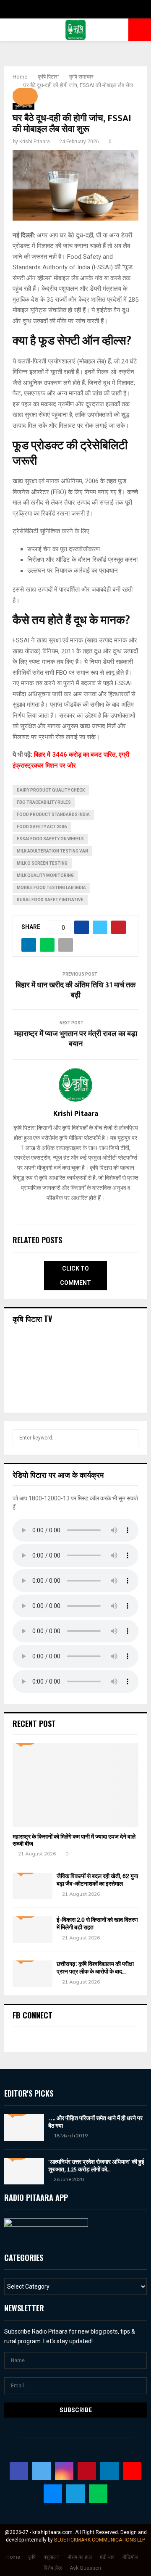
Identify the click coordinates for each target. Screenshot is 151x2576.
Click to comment (75, 1276)
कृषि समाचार (23, 106)
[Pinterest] (87, 2471)
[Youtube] (132, 2471)
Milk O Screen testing (42, 863)
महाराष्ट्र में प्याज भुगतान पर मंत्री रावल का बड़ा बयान (76, 1039)
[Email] (53, 2494)
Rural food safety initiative (50, 900)
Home (13, 2557)
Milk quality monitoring (45, 875)
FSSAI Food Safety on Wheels (50, 839)
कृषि (32, 2557)
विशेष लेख (53, 2568)
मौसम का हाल (80, 2557)
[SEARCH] (130, 1438)
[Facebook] (19, 2471)
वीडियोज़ (130, 2557)
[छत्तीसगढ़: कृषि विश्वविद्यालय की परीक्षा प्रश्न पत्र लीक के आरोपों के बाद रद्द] (33, 1974)
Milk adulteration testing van (52, 851)
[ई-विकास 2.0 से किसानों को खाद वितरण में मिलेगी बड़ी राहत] (33, 1930)
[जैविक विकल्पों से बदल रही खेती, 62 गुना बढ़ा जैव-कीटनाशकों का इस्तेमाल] (33, 1886)
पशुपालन (52, 2557)
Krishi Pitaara (35, 142)
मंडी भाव (107, 2557)
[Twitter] (42, 2471)
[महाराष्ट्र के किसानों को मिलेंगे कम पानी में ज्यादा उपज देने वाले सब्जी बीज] (75, 1785)
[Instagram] (64, 2471)
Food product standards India (53, 814)
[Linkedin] (109, 2471)
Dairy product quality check (51, 790)
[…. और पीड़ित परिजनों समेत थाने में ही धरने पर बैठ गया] (24, 2127)
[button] (25, 96)
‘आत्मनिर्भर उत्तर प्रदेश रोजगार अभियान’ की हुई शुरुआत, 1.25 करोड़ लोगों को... (96, 2166)
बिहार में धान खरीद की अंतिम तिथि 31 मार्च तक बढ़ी (75, 990)
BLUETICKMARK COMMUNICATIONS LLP (100, 2540)
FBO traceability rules (44, 802)
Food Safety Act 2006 (42, 827)
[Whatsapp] (98, 2494)
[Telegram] (75, 2494)
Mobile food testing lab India (51, 888)
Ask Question (85, 2568)
